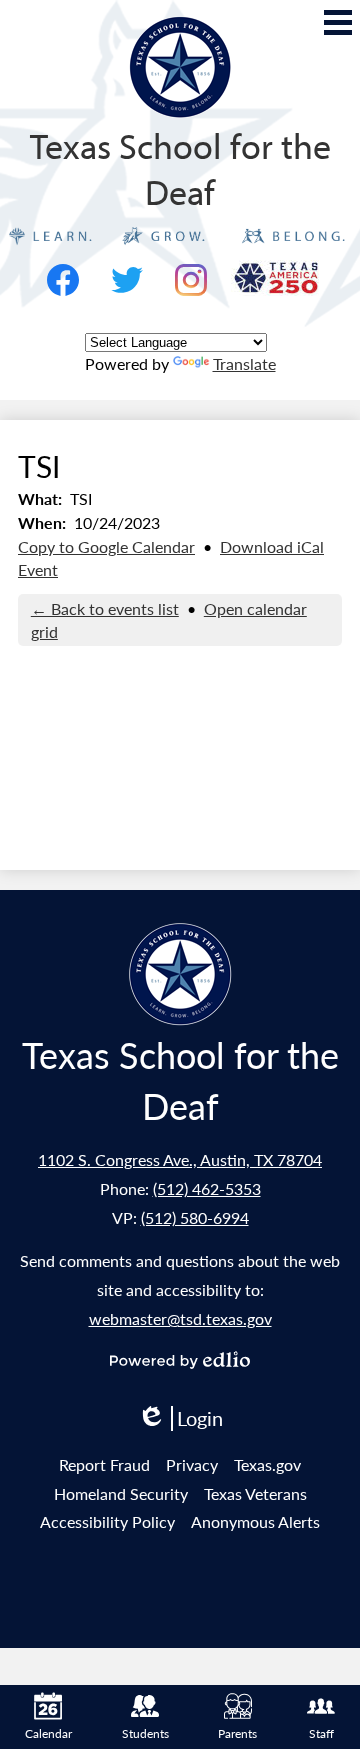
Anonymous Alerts (255, 1521)
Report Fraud (104, 1464)
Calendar (48, 1733)
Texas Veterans (255, 1493)
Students (145, 1733)
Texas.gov (267, 1464)
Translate (244, 363)
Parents (237, 1733)
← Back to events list (105, 608)
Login (180, 1418)
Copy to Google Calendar (106, 546)
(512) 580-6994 (195, 1217)
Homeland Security (121, 1493)
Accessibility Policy (107, 1521)
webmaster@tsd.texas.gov (180, 1318)
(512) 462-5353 (207, 1188)
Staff (321, 1733)
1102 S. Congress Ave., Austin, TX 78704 (180, 1159)
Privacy (192, 1464)
